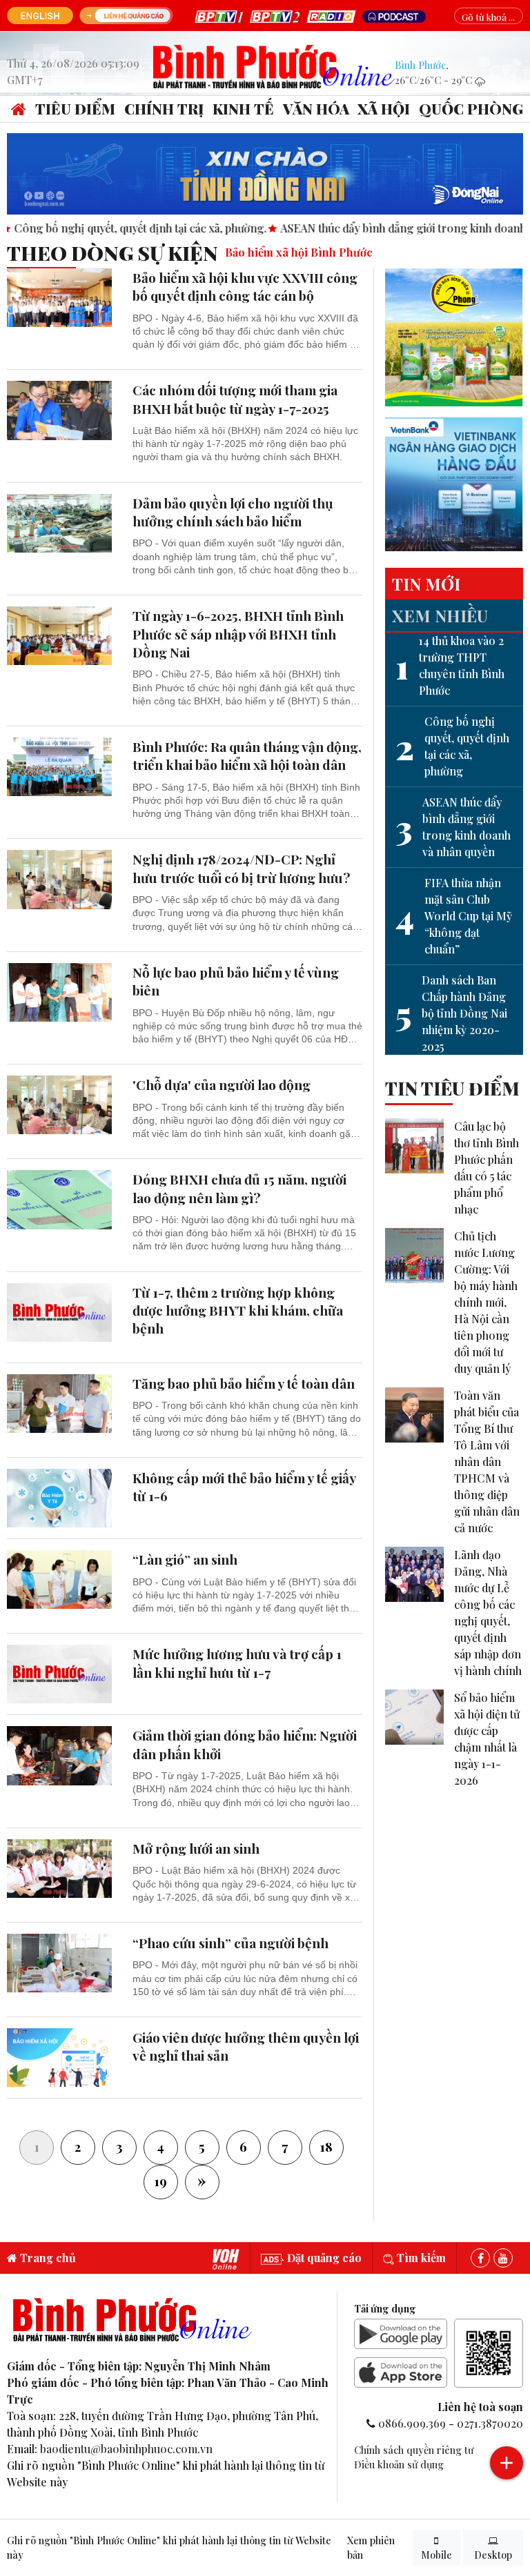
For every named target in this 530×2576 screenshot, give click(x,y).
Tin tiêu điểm (452, 1088)
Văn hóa (316, 108)
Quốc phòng (471, 108)
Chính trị (164, 108)
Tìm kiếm (420, 2258)
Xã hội (384, 108)
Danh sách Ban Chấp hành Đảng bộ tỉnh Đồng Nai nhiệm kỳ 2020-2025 (451, 1013)
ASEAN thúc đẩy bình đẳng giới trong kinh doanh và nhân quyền (453, 827)
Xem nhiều (440, 615)
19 (160, 2181)
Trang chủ (47, 2258)
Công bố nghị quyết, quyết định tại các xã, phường (452, 746)
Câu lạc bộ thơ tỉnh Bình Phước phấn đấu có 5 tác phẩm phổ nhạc (487, 1168)
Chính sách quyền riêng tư (414, 2450)
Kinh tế (243, 108)
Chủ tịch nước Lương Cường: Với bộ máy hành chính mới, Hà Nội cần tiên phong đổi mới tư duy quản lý (486, 1302)
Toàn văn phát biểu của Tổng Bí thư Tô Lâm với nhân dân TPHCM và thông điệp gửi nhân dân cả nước (487, 1462)
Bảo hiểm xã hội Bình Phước (299, 252)
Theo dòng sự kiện (112, 252)
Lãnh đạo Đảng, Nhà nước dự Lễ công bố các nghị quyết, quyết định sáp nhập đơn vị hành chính (488, 1613)
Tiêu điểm (75, 108)
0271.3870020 (490, 2423)
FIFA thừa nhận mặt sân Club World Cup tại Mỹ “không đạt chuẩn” (454, 916)
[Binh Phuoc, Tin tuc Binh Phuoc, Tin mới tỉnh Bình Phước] (274, 65)
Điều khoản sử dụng (399, 2464)
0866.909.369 (412, 2423)
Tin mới (426, 584)
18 (326, 2146)
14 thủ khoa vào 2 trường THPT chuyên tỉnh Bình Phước (450, 665)
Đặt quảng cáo (323, 2258)
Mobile (436, 2555)
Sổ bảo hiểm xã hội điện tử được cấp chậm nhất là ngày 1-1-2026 (487, 1739)
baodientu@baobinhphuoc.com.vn (126, 2449)
